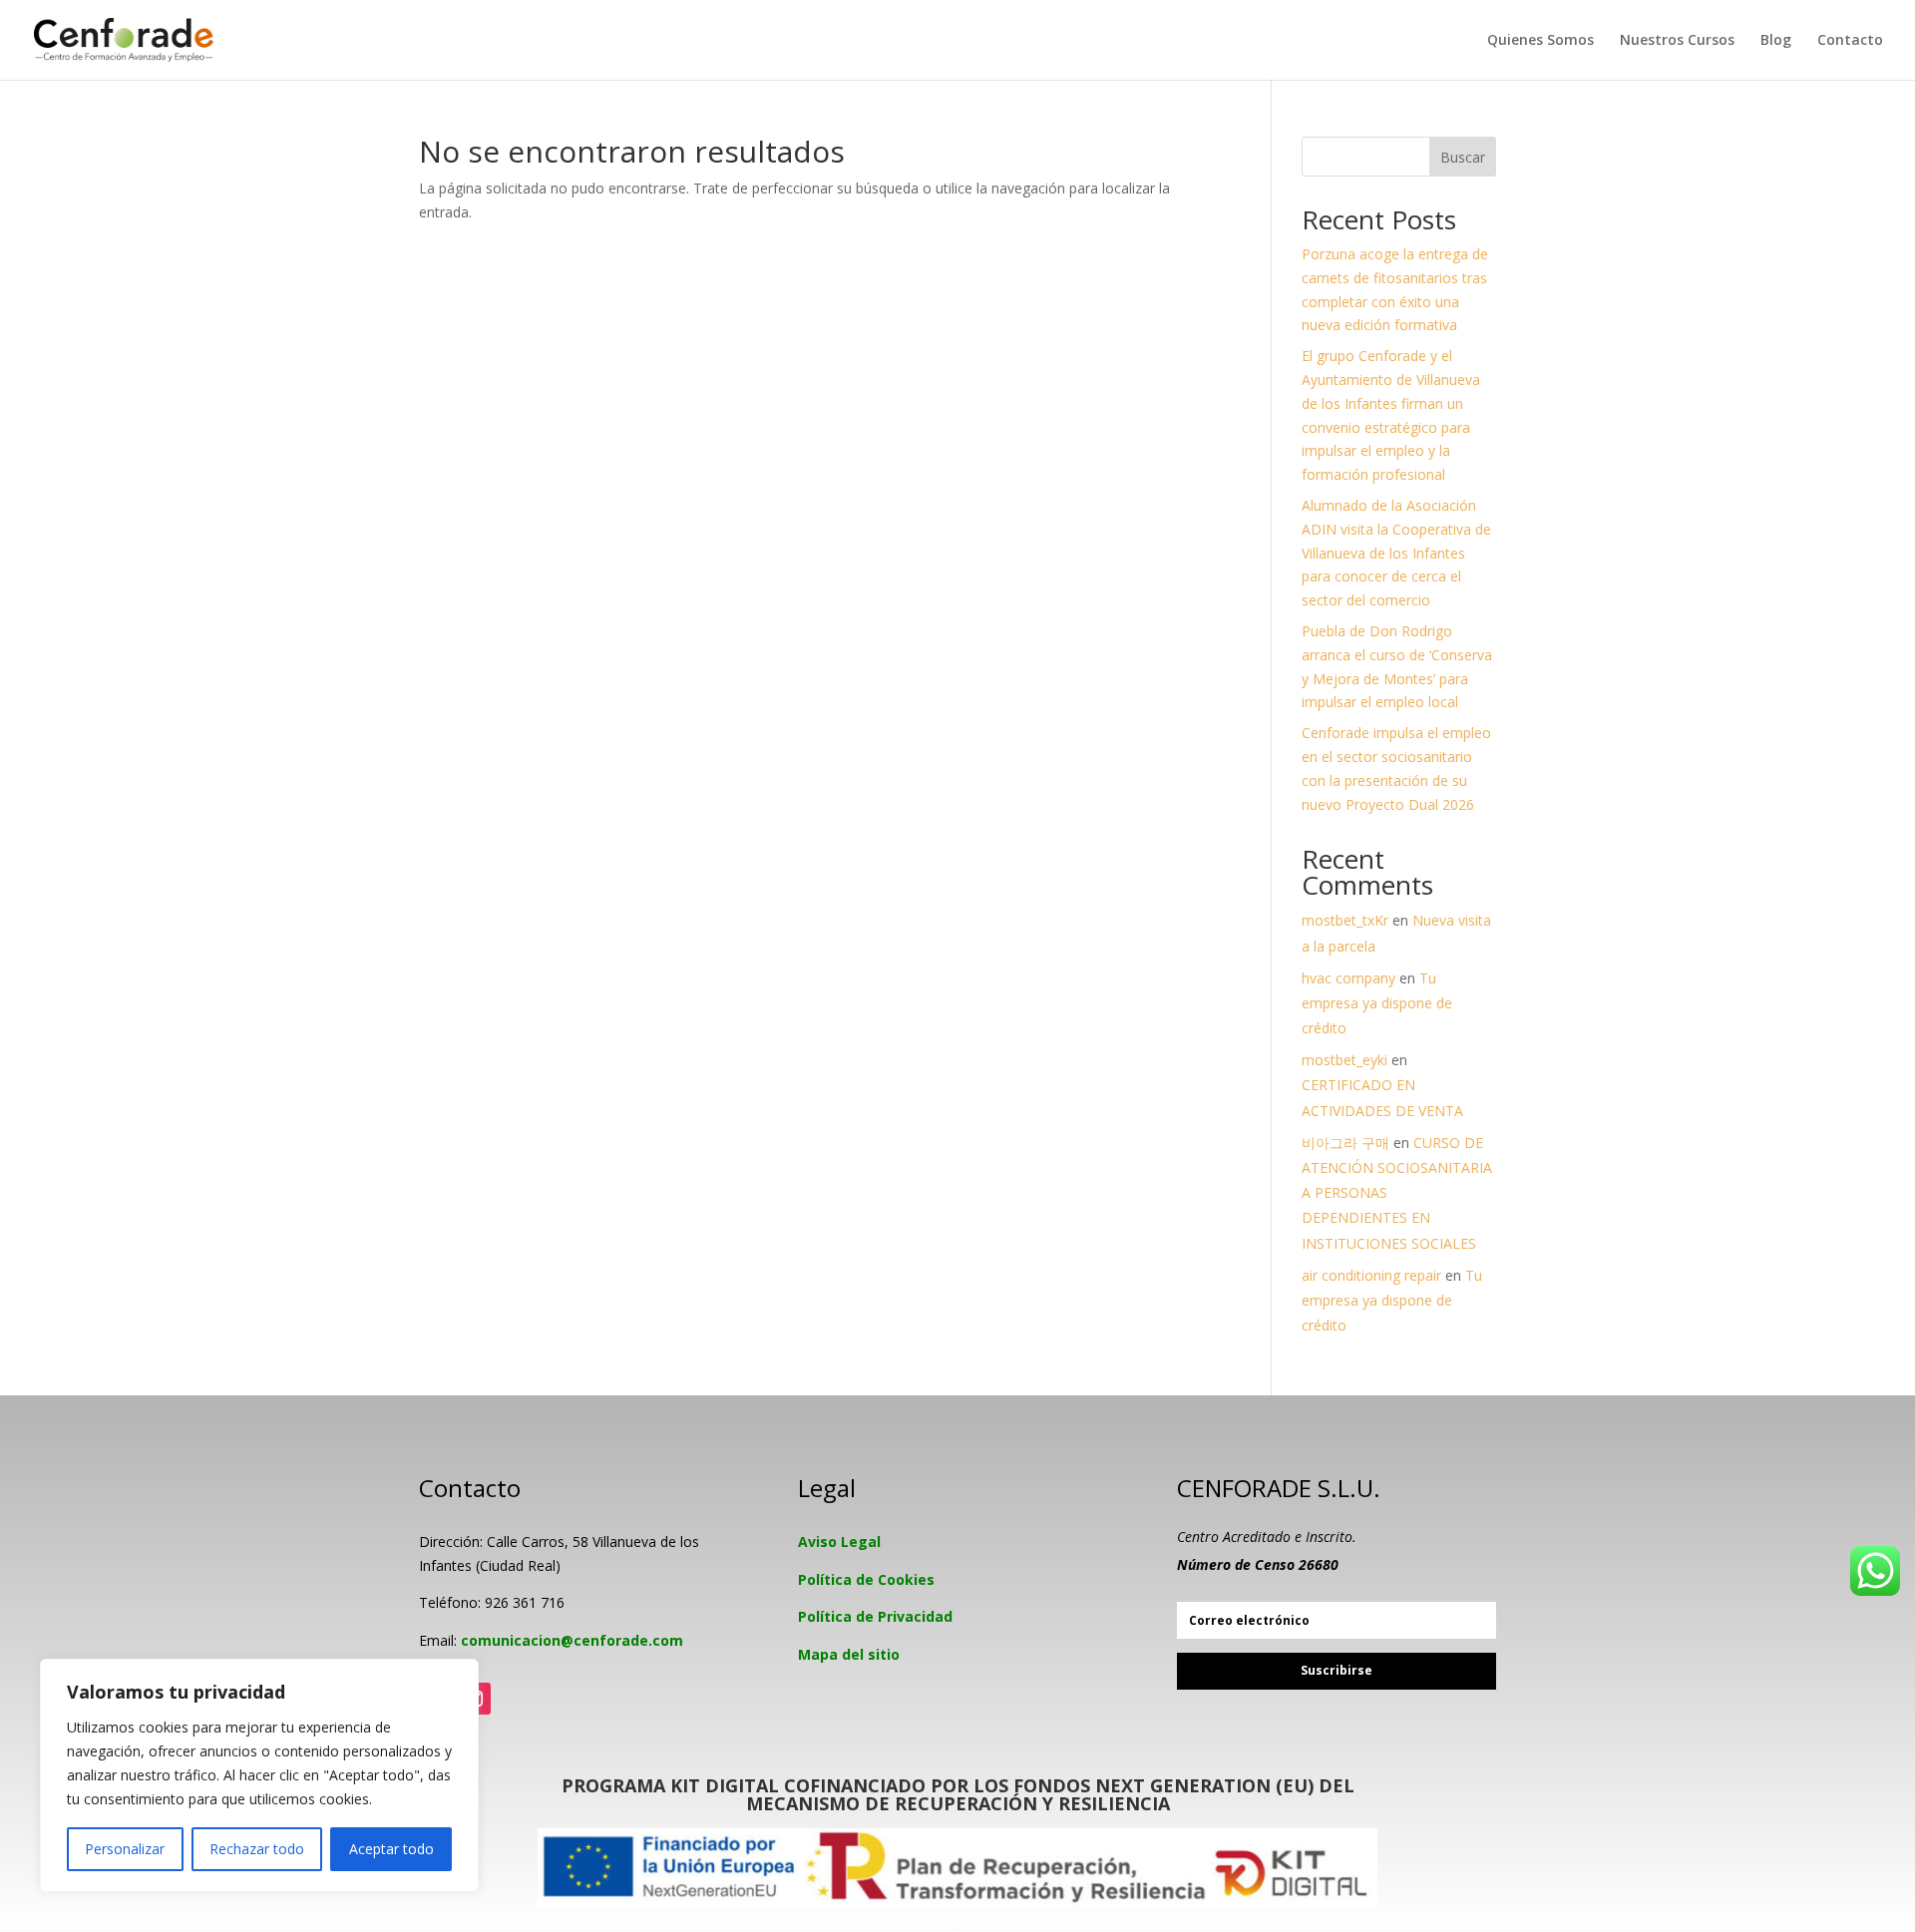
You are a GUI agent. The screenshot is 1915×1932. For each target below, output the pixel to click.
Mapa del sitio (849, 1654)
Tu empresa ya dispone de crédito (1377, 1003)
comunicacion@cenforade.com (572, 1640)
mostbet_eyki (1344, 1060)
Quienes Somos (1540, 41)
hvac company (1348, 978)
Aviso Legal (839, 1542)
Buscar (1463, 157)
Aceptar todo (391, 1849)
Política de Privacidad (875, 1616)
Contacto (1850, 41)
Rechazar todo (257, 1849)
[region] (259, 1775)
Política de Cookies (866, 1579)
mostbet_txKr (1345, 920)
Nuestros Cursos (1677, 41)
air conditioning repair (1371, 1275)
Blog (1776, 41)
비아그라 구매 (1345, 1143)
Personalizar (125, 1849)
